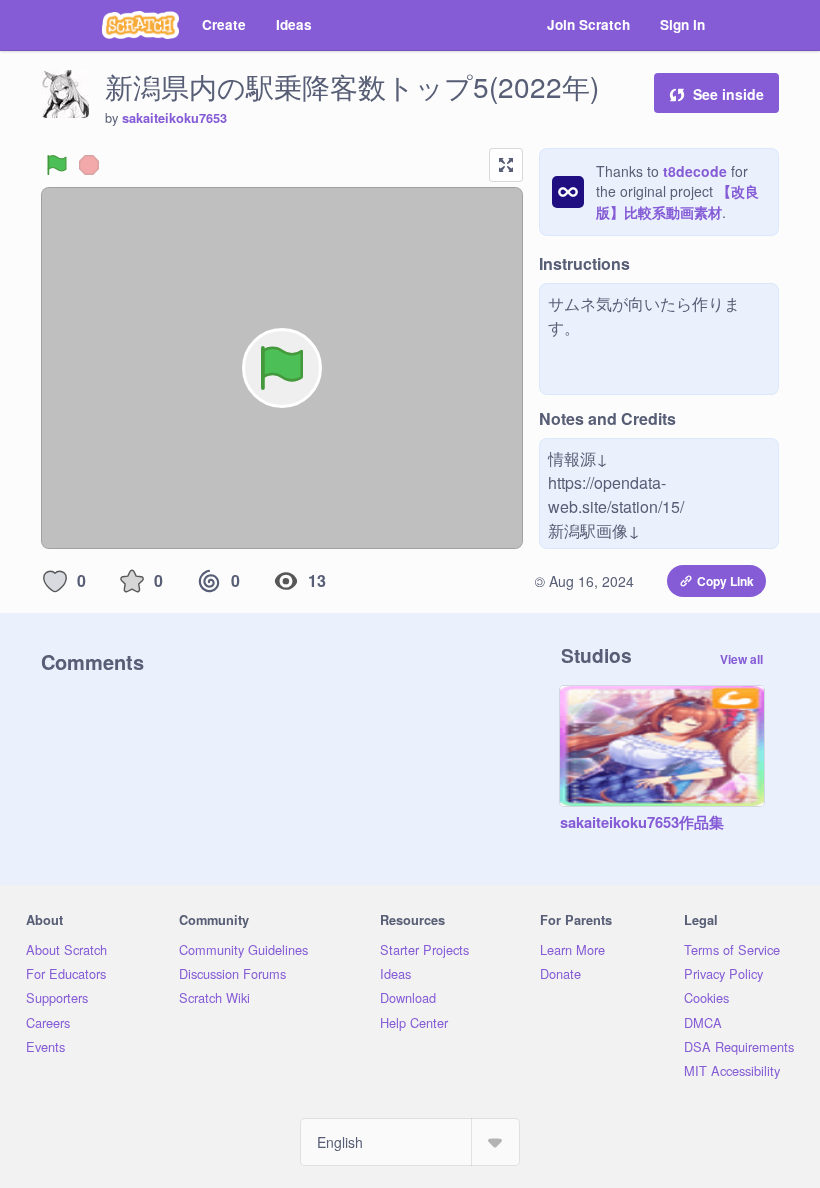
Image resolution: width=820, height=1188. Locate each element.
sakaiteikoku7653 (174, 118)
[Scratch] (140, 25)
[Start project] (57, 165)
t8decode (695, 171)
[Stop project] (89, 165)
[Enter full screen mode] (506, 165)
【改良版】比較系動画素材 (677, 201)
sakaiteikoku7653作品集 (642, 823)
